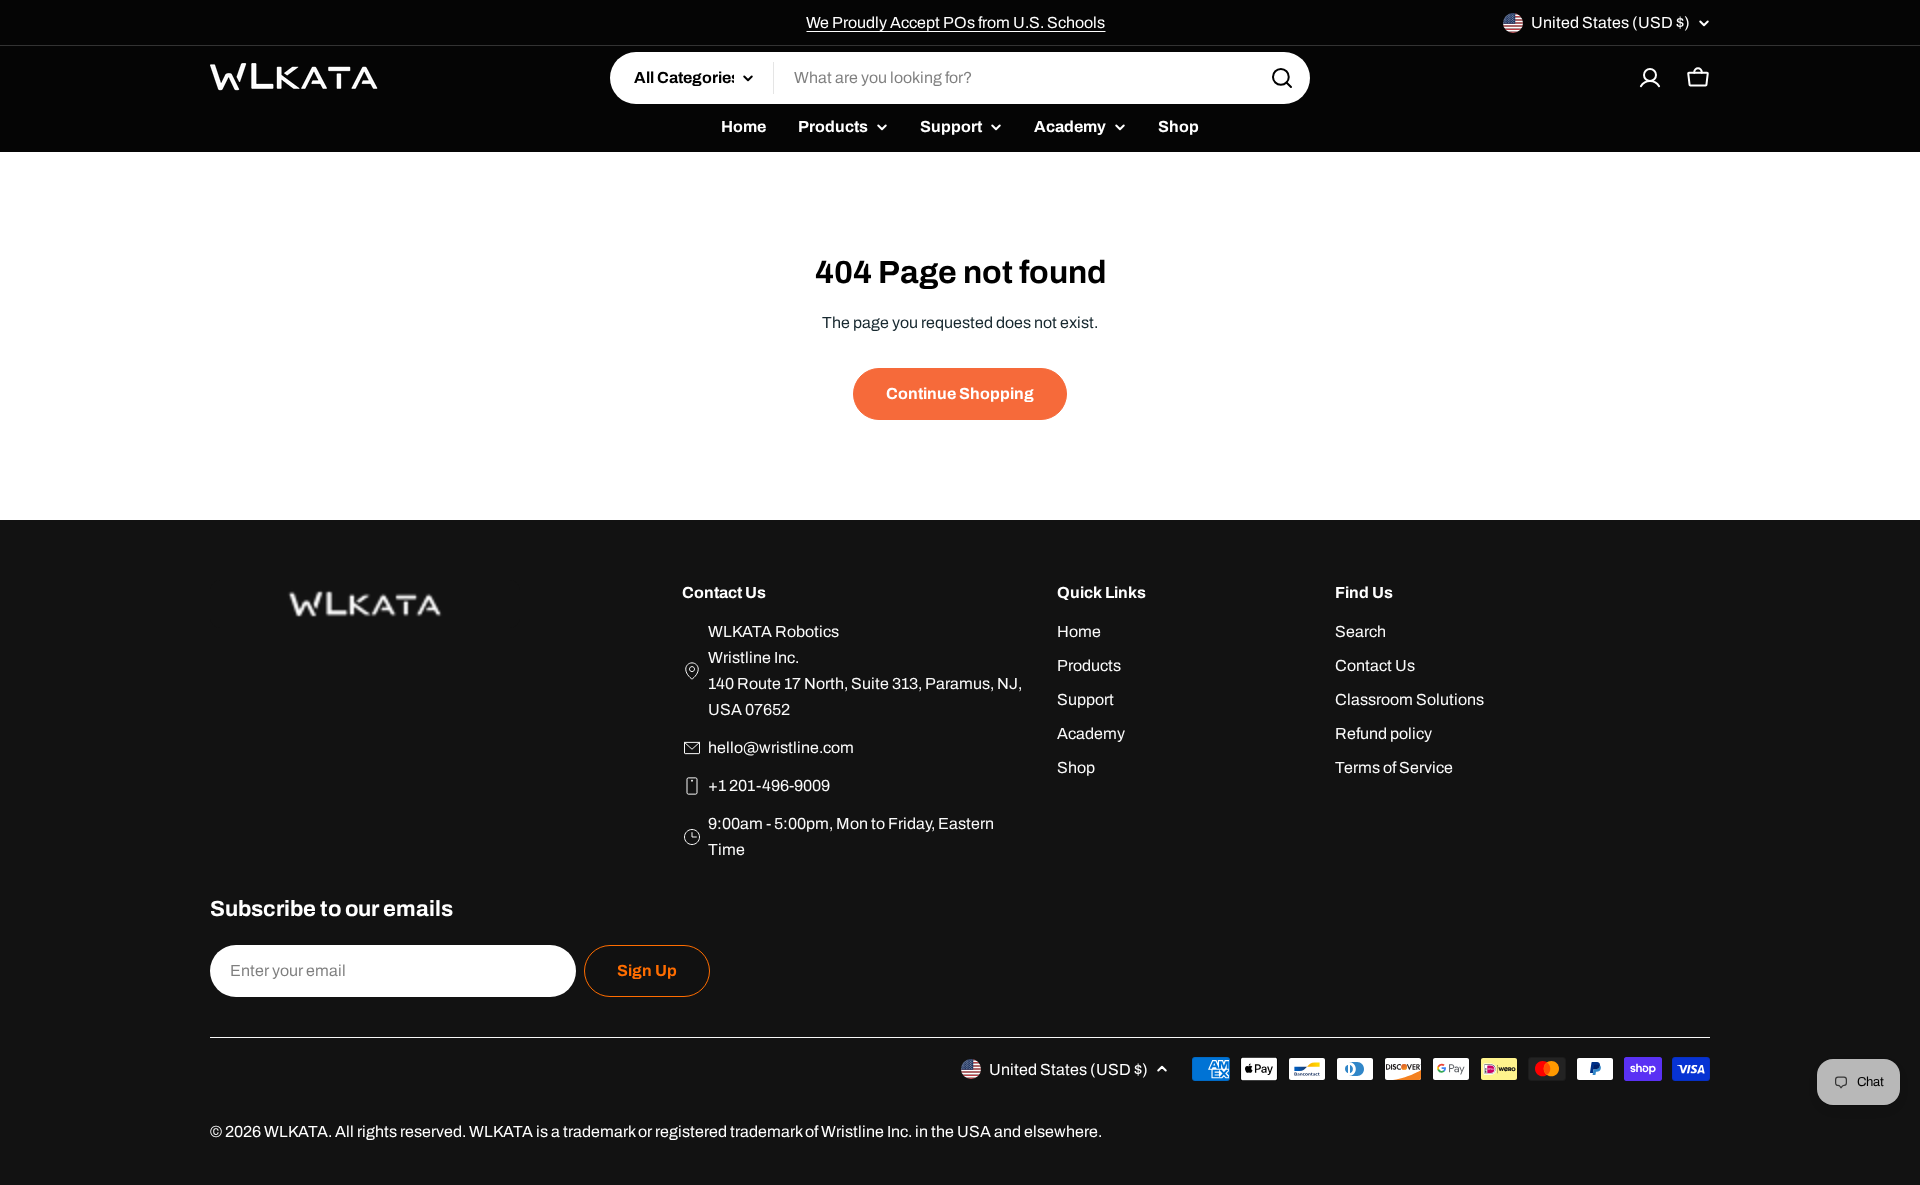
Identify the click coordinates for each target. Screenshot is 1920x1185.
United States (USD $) (1610, 22)
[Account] (1650, 78)
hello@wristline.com (781, 747)
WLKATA (296, 1131)
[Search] (1282, 78)
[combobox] (960, 78)
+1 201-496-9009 (769, 785)
